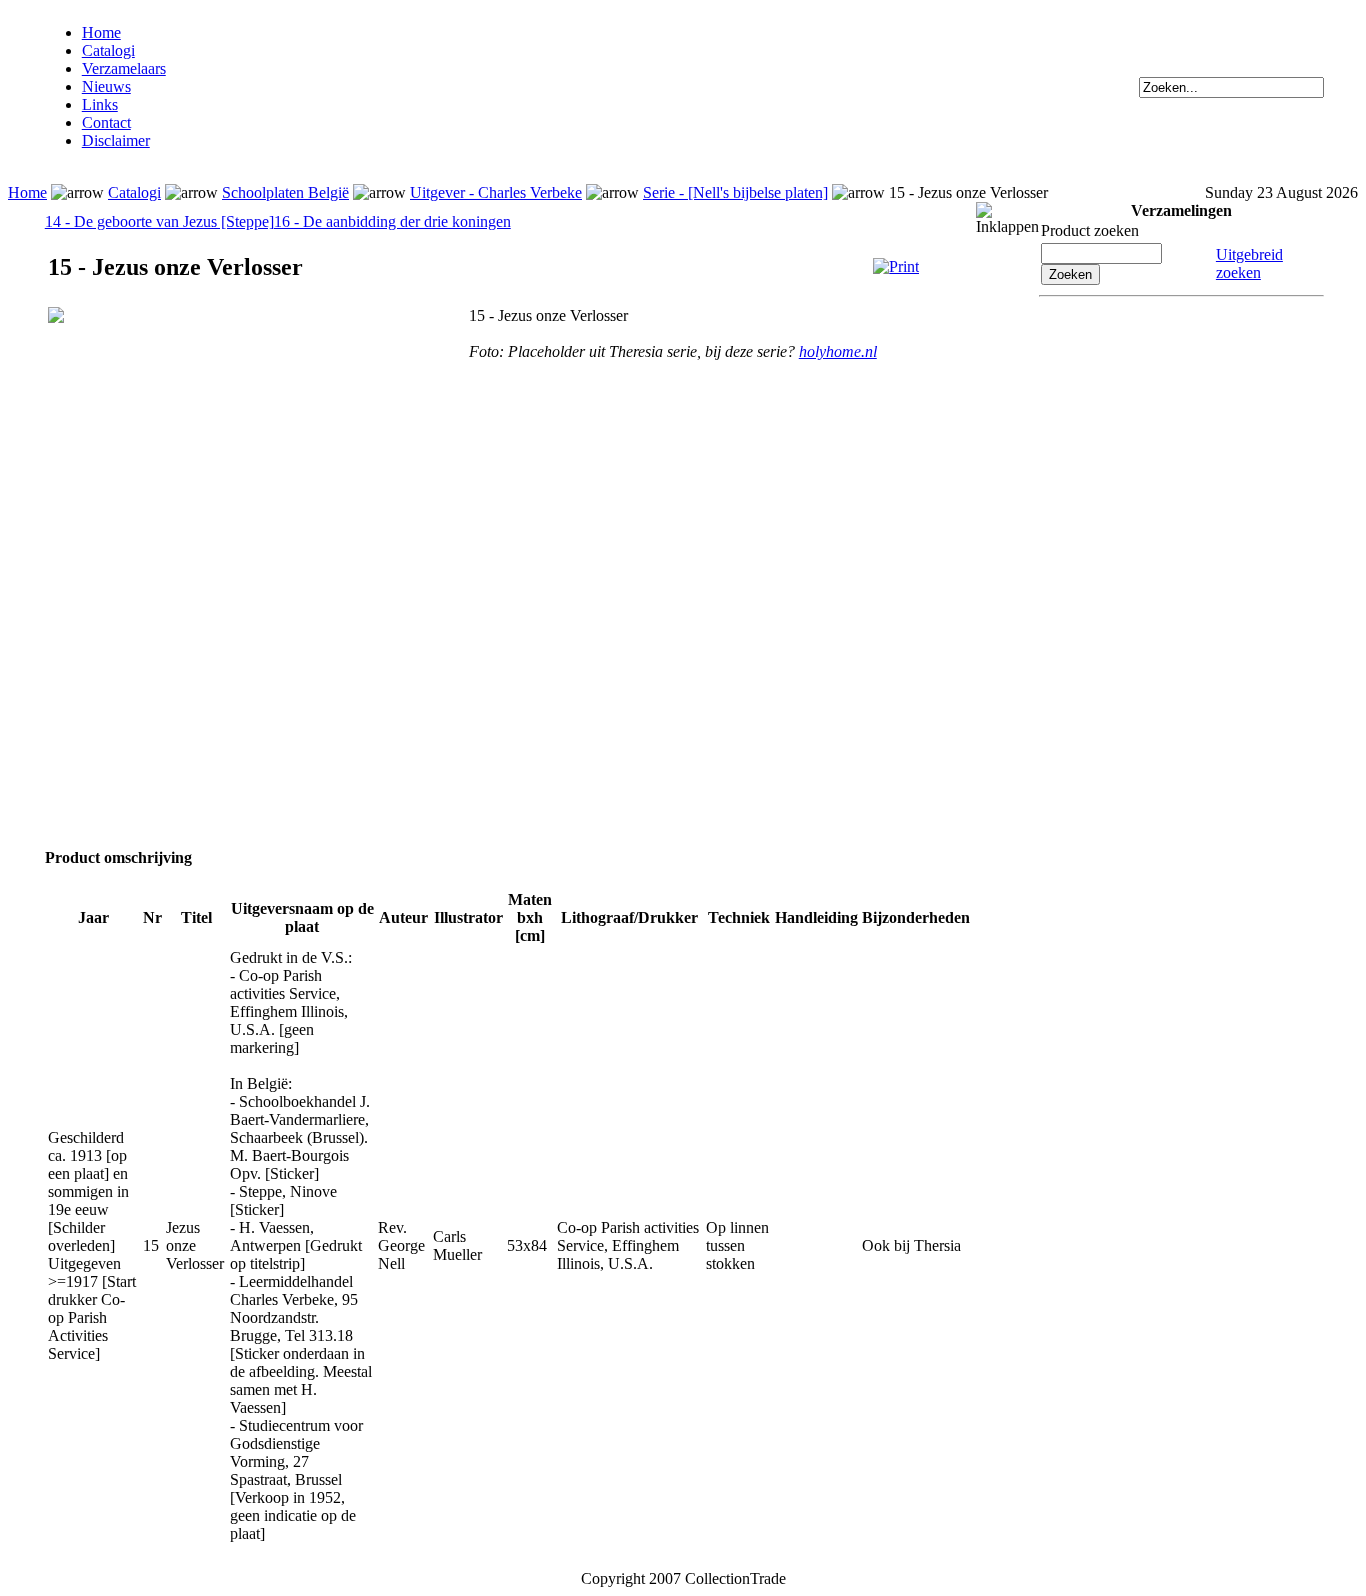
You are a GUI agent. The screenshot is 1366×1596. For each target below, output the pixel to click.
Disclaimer (116, 140)
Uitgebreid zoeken (1249, 263)
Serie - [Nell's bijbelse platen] (735, 192)
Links (100, 104)
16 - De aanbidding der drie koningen (392, 221)
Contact (106, 122)
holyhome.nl (838, 351)
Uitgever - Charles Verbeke (496, 192)
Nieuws (106, 86)
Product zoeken (1090, 230)
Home (101, 32)
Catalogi (108, 50)
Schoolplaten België (285, 192)
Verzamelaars (124, 68)
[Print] (896, 266)
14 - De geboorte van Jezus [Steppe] (159, 221)
